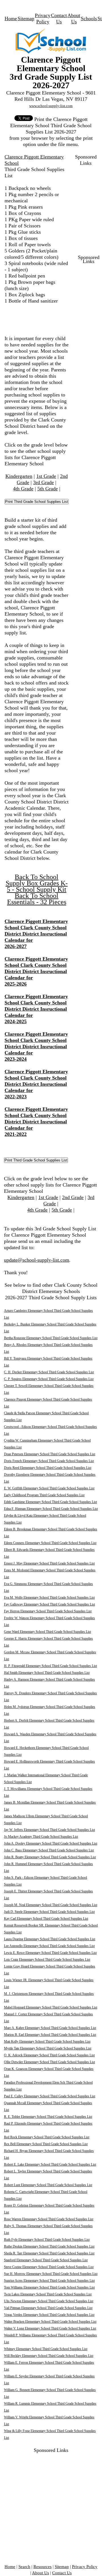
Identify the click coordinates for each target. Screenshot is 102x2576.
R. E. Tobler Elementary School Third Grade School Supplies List (48, 2117)
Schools (89, 18)
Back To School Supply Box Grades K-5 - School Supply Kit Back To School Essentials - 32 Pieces (37, 889)
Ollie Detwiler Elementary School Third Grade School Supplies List (49, 2062)
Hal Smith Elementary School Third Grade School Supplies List (47, 1673)
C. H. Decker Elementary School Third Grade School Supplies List (49, 1372)
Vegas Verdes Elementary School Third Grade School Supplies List (49, 2315)
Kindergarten (19, 476)
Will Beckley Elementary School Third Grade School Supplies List (49, 2356)
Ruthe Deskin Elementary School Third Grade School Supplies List (49, 2246)
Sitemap (26, 18)
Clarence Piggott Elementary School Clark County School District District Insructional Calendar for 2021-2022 (36, 1122)
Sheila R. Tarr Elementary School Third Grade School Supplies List (49, 2253)
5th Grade (48, 489)
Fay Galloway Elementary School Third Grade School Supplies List (49, 1604)
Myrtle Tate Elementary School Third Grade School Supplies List (48, 2048)
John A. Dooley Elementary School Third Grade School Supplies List (51, 1843)
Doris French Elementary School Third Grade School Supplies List (49, 1461)
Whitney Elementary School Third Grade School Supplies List (46, 2349)
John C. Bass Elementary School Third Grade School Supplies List (49, 1850)
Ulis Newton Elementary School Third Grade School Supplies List (49, 2301)
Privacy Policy (85, 2567)
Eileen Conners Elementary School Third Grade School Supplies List (50, 1543)
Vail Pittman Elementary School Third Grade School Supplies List (48, 2308)
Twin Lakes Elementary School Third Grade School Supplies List (48, 2294)
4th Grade (23, 489)
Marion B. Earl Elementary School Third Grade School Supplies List (50, 2035)
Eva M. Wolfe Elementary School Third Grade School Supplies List (49, 1598)
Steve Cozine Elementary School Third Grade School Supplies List (49, 2267)
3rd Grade (43, 482)
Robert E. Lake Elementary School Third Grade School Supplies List (50, 2164)
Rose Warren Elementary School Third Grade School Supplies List (49, 2219)
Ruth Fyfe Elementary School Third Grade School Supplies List (47, 2240)
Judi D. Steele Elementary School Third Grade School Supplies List (49, 1912)
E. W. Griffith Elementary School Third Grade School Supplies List (49, 1488)
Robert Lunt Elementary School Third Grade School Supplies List (48, 2185)
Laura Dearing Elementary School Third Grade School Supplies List (50, 1939)
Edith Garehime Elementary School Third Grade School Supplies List (50, 1502)
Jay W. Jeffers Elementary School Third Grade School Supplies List (49, 1830)
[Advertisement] (51, 2505)
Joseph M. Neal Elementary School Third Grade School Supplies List (51, 1905)
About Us (41, 2573)
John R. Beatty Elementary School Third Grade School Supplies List (50, 1857)
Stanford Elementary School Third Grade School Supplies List (46, 2260)
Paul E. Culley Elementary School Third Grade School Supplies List (50, 2096)
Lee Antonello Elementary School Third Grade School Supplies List (49, 1946)
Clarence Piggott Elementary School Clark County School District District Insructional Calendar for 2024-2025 (36, 1009)
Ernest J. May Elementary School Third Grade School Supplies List (49, 1563)
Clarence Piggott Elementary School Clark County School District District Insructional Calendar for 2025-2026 (36, 971)
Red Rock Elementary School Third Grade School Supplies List (47, 2137)
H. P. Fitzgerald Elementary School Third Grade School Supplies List (50, 1666)
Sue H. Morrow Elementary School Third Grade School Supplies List (51, 2274)
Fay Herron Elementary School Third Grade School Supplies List (48, 1611)
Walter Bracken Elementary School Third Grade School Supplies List (50, 2322)
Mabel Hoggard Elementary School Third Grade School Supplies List (51, 2007)
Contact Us (62, 2573)
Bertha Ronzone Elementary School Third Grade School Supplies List (51, 1338)
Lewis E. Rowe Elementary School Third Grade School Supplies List (50, 1953)
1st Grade (46, 476)
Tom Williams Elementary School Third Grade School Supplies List (49, 2287)
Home (11, 18)
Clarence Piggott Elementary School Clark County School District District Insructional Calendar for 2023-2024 (36, 1047)
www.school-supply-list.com (51, 106)
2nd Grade (73, 1197)
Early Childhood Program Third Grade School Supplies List (44, 1495)
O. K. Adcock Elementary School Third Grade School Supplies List (49, 2055)
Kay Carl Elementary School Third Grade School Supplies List (46, 1919)
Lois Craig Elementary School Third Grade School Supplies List (47, 1960)
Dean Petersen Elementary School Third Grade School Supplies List (50, 1454)
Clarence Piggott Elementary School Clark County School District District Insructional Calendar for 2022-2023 (36, 1084)
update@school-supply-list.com (37, 1260)
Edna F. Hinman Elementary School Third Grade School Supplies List (51, 1509)
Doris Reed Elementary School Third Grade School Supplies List (48, 1468)
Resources (42, 2567)
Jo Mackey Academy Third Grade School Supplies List (41, 1837)
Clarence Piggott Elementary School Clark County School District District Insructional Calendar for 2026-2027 (36, 934)
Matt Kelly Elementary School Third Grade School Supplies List (47, 2042)
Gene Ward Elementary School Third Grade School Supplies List (47, 1632)
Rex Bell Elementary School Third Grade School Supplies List (46, 2144)
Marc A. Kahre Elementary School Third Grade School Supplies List (50, 2028)
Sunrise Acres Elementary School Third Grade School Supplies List (49, 2281)
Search (24, 2567)
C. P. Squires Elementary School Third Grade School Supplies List (49, 1379)
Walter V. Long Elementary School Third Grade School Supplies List (50, 2328)
